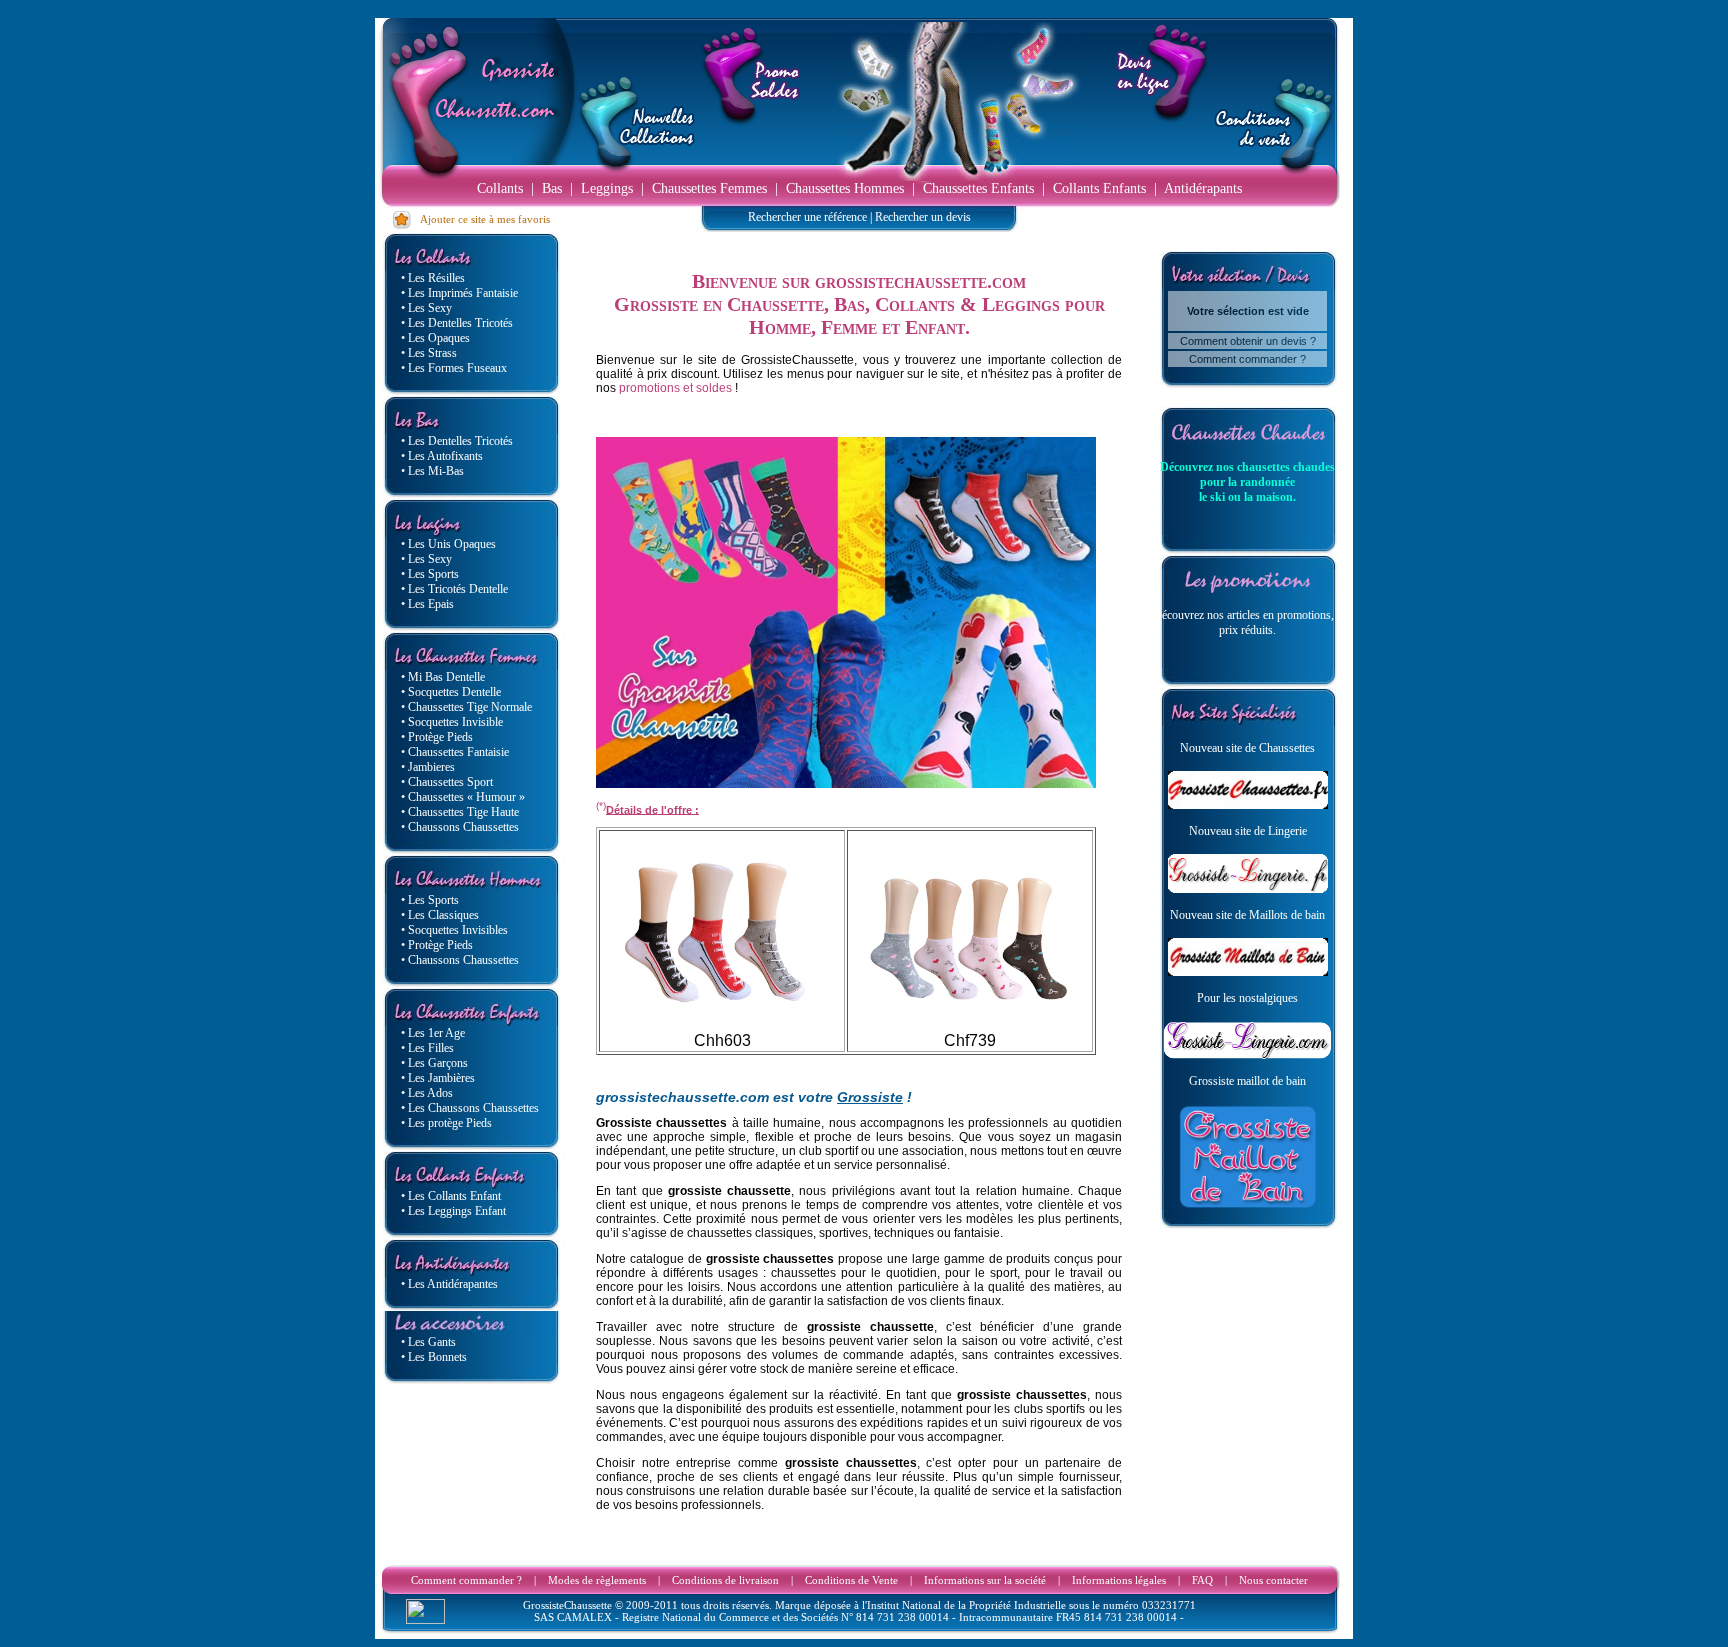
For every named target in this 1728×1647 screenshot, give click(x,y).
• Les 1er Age (433, 1033)
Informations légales (1119, 1580)
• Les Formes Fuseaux (454, 368)
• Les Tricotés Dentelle (454, 589)
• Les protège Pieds (446, 1123)
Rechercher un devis (923, 217)
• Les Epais (427, 604)
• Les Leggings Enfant (453, 1211)
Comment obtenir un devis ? (1248, 341)
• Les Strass (429, 353)
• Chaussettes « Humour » (463, 797)
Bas (552, 188)
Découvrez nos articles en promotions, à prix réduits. (1247, 622)
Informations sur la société (985, 1580)
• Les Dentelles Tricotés (457, 323)
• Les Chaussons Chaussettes (470, 1108)
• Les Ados (427, 1093)
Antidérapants (1203, 188)
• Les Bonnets (434, 1357)
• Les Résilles (433, 278)
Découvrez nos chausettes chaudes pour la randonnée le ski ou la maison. (1247, 482)
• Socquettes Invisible (452, 722)
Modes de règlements (597, 1580)
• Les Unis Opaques (448, 544)
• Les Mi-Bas (432, 471)
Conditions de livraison (725, 1580)
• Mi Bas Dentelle (443, 677)
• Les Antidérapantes (449, 1284)
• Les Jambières (438, 1078)
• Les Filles (427, 1048)
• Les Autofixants (442, 456)
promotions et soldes (675, 388)
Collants (500, 188)
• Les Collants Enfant (451, 1196)
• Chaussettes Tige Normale (466, 707)
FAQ (1202, 1580)
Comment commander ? (1247, 359)
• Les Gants (428, 1342)
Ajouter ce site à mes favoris (481, 219)
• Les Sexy (426, 308)
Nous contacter (1273, 1580)
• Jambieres (428, 767)
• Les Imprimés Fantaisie (459, 293)
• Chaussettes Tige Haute (460, 812)
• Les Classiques (440, 915)
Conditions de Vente (851, 1580)
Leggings (607, 188)
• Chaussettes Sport (447, 782)
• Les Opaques (435, 338)
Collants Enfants (1099, 188)
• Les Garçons (434, 1063)
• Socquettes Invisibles (454, 930)
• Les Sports (430, 574)
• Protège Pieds (437, 737)
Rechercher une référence (807, 217)
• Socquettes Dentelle (451, 692)
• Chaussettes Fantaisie (455, 752)
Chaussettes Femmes (709, 188)
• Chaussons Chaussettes (460, 827)
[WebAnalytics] (425, 1618)
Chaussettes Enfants (978, 188)
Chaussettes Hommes (845, 188)
